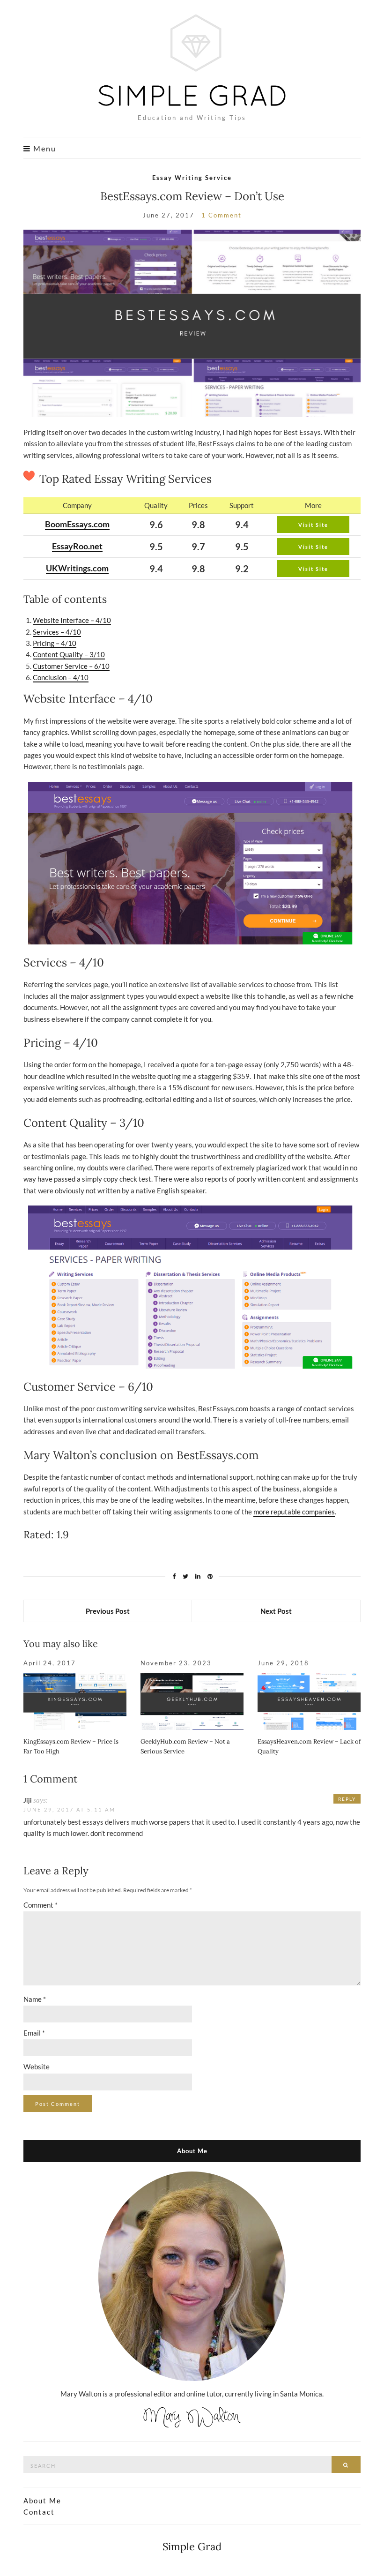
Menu (44, 149)
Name (35, 1999)
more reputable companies (294, 1512)
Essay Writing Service (192, 178)
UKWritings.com (77, 568)
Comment (41, 1905)
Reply (347, 1799)
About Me (42, 2501)
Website (37, 2067)
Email (34, 2033)
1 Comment (222, 215)
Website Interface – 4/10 (72, 620)
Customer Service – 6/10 (71, 666)
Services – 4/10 (57, 632)
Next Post (276, 1611)
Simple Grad (192, 2546)
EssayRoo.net (77, 546)
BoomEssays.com (77, 524)
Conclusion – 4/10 (61, 677)
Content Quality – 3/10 (69, 654)
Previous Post (108, 1611)
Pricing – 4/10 (55, 643)
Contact (39, 2512)
